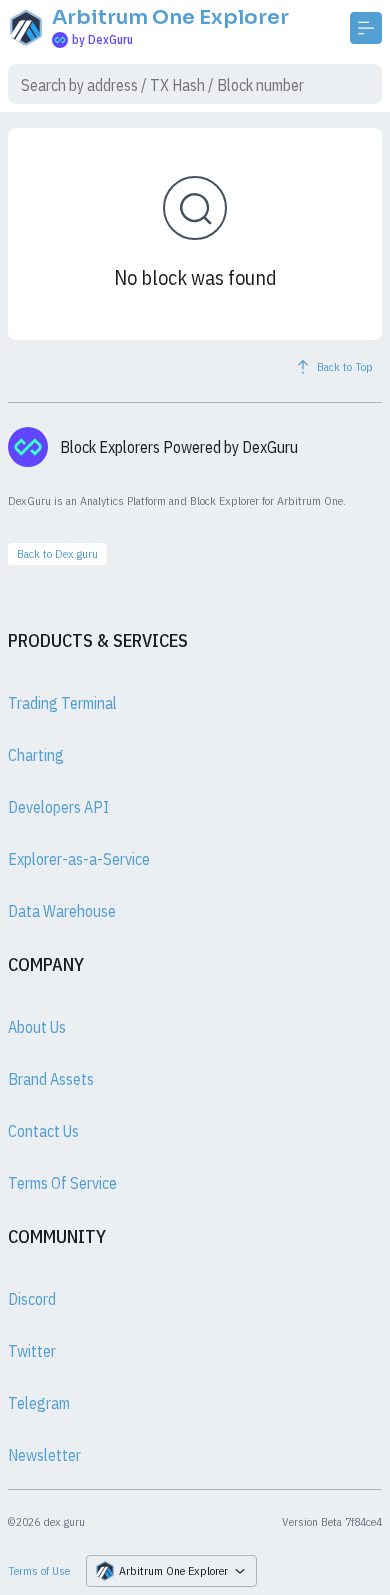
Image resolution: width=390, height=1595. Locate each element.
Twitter (32, 1351)
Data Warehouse (62, 911)
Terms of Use (39, 1570)
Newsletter (44, 1455)
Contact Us (43, 1131)
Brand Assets (51, 1079)
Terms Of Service (62, 1183)
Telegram (39, 1403)
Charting (36, 755)
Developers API (58, 807)
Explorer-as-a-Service (79, 859)
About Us (37, 1027)
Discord (32, 1299)
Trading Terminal (62, 703)
